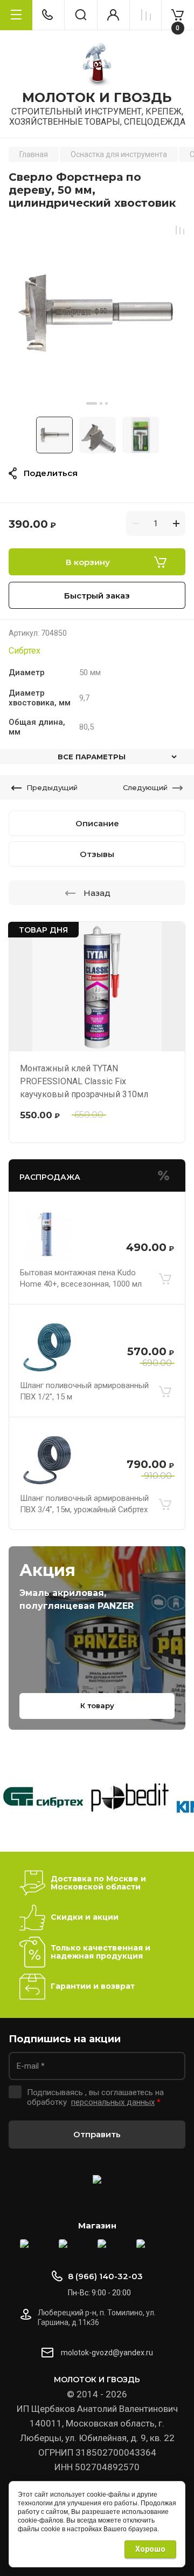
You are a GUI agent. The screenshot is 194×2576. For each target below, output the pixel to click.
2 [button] (101, 403)
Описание (97, 823)
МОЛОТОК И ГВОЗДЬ (97, 98)
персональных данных (113, 2102)
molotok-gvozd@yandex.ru (107, 2353)
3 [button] (106, 403)
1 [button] (92, 403)
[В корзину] (165, 1279)
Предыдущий (52, 787)
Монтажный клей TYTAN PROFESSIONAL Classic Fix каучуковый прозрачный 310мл (84, 1081)
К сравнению (180, 230)
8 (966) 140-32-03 (105, 2276)
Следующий (145, 787)
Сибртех (25, 651)
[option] (97, 313)
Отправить (97, 2134)
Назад (97, 893)
